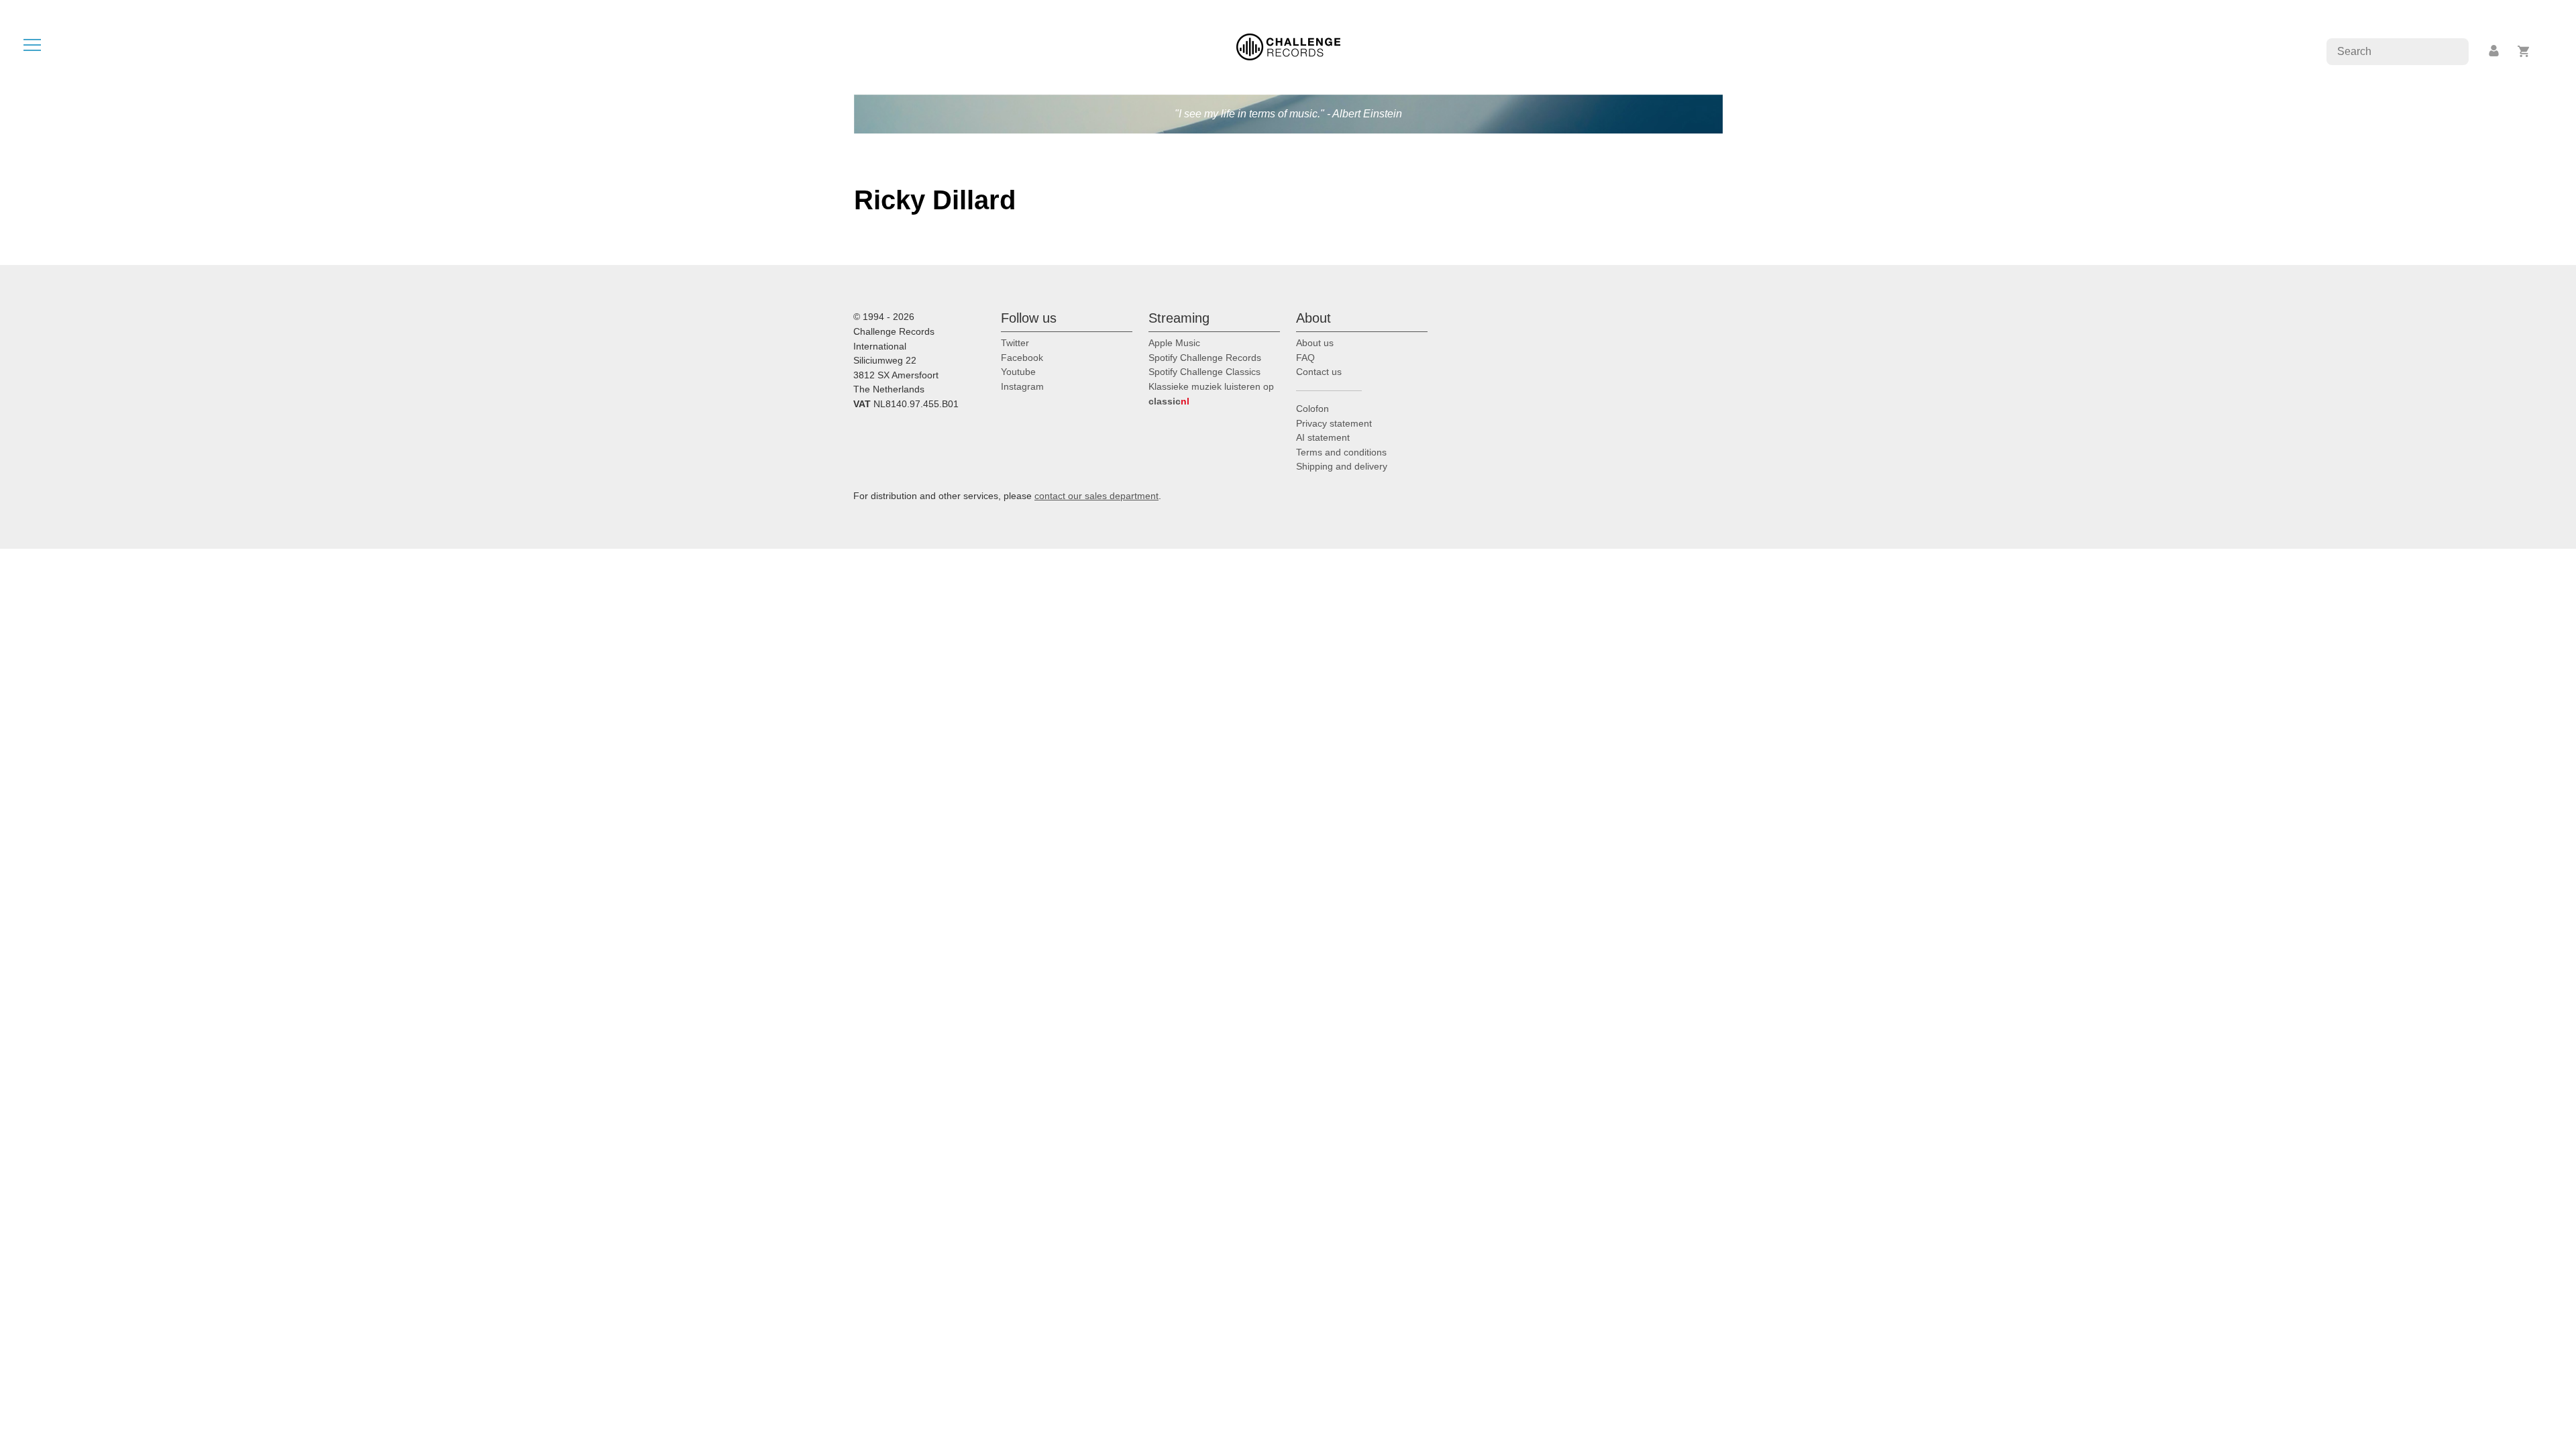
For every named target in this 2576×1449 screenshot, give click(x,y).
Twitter (1015, 343)
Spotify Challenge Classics (1204, 372)
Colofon (1312, 409)
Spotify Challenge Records (1205, 358)
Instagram (1022, 386)
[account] (2495, 51)
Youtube (1018, 372)
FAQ (1305, 358)
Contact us (1319, 372)
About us (1315, 343)
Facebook (1022, 358)
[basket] (2524, 51)
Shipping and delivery (1342, 466)
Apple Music (1174, 343)
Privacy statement (1334, 423)
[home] (1288, 46)
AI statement (1323, 437)
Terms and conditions (1341, 452)
